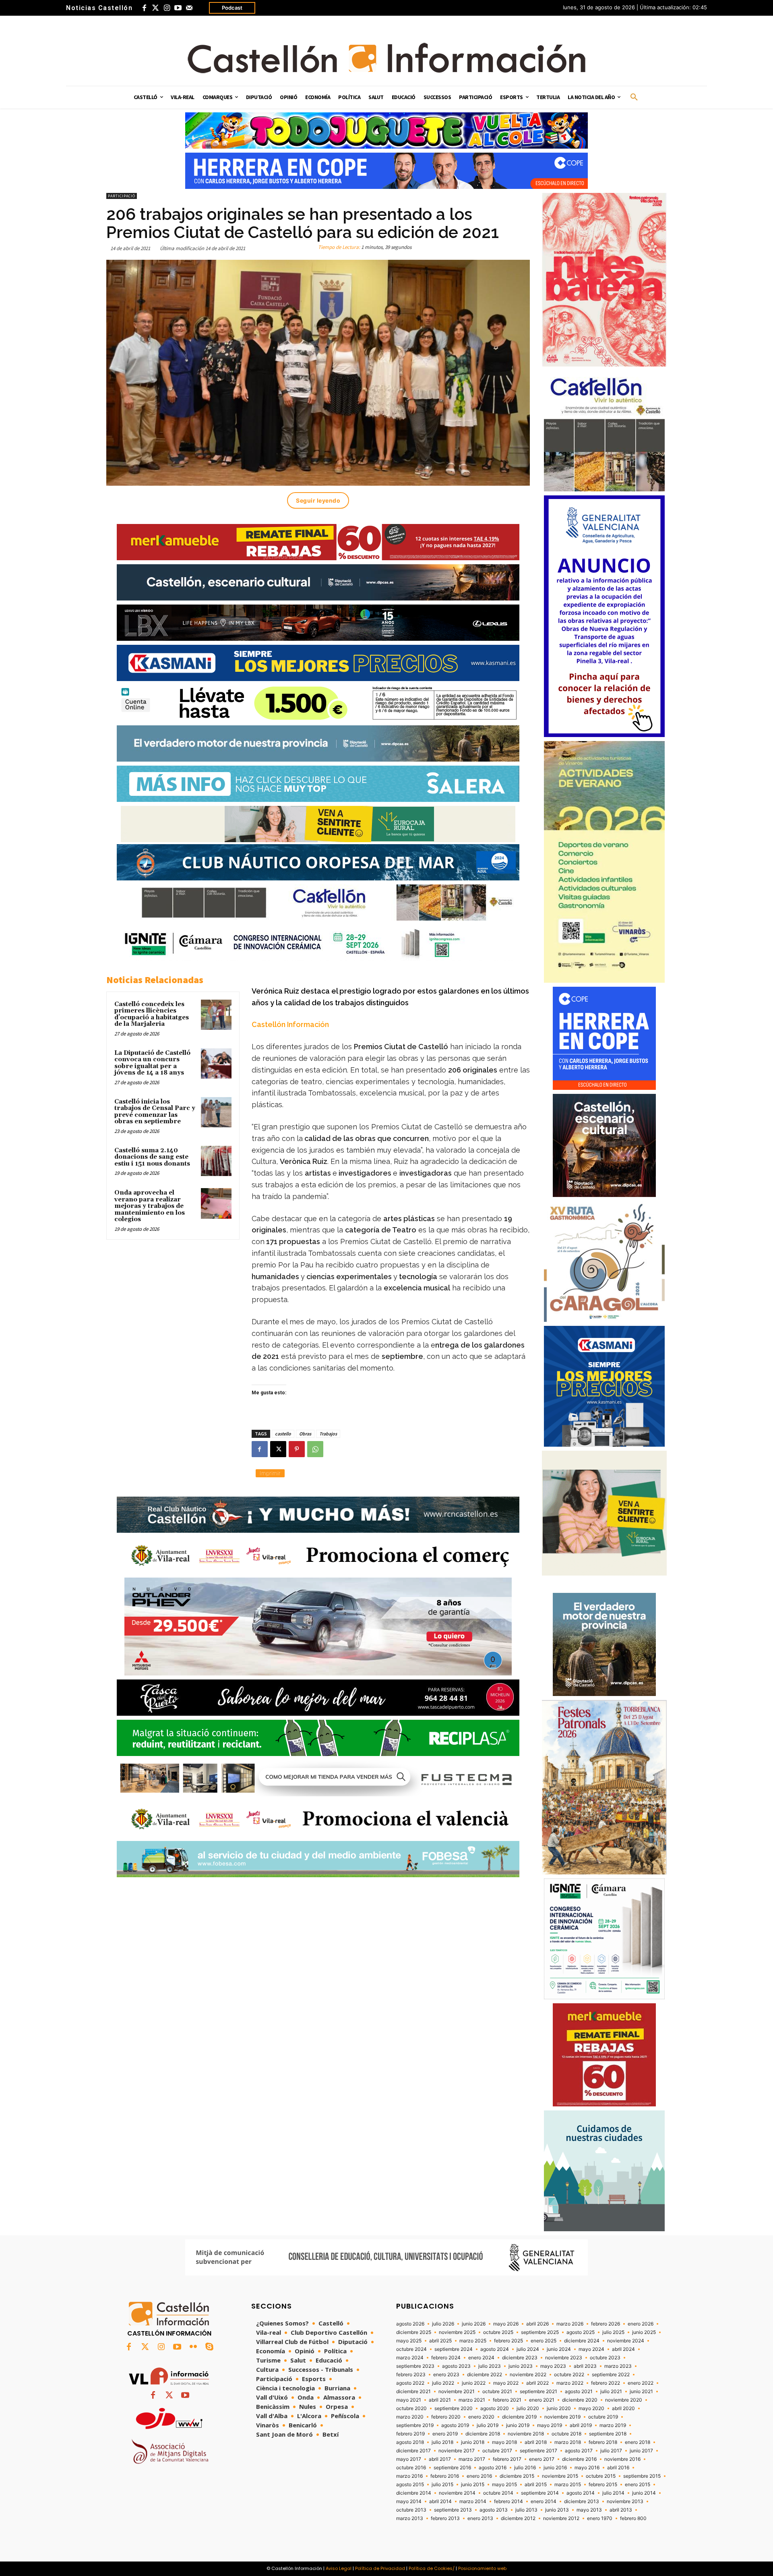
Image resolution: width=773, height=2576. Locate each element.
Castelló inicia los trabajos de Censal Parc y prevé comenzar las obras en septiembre (155, 1112)
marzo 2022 (570, 2383)
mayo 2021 (409, 2400)
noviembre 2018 (526, 2434)
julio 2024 (528, 2349)
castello (283, 1434)
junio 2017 (641, 2451)
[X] (278, 1449)
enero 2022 (641, 2383)
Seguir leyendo (318, 500)
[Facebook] (144, 8)
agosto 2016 (493, 2468)
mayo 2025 (409, 2341)
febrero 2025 (508, 2341)
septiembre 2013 (453, 2510)
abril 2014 (440, 2501)
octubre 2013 (411, 2510)
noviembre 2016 (622, 2459)
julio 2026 (443, 2324)
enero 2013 (480, 2518)
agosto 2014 (581, 2493)
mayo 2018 (504, 2442)
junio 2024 (559, 2349)
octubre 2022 (569, 2375)
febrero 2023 (411, 2375)
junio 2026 (474, 2324)
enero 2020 (481, 2417)
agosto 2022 (410, 2383)
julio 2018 (442, 2442)
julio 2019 (488, 2425)
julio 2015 (442, 2485)
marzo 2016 (409, 2476)
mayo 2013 (589, 2510)
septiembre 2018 (608, 2434)
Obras (305, 1434)
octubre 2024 (411, 2349)
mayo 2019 (550, 2425)
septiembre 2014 (540, 2493)
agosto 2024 (495, 2349)
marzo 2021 (472, 2400)
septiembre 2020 (454, 2408)
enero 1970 (600, 2518)
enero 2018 (638, 2442)
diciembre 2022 (485, 2375)
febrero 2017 (507, 2459)
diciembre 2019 (519, 2417)
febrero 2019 (410, 2434)
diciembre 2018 (483, 2434)
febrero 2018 (603, 2442)
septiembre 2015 (642, 2476)
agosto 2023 (456, 2366)
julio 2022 (443, 2383)
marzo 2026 (570, 2324)
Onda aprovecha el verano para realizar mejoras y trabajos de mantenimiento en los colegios (150, 1206)
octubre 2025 (498, 2332)
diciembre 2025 (414, 2332)
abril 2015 (536, 2485)
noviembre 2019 (562, 2417)
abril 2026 (537, 2324)
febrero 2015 (603, 2485)
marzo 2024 (410, 2358)
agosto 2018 (410, 2442)
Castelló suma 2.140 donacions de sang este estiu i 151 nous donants (152, 1157)
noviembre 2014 (457, 2493)
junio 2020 (559, 2408)
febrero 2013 (445, 2518)
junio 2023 (521, 2366)
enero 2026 (641, 2324)
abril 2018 (536, 2442)
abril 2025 (440, 2341)
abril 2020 (623, 2408)
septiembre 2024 (454, 2349)
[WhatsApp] (315, 1449)
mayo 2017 (409, 2459)
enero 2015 (638, 2485)
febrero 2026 (606, 2324)
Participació (122, 196)
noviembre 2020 (624, 2400)
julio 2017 (611, 2451)
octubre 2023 (605, 2358)
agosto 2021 (579, 2392)
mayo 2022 (506, 2383)
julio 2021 (611, 2392)
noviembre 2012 (561, 2518)
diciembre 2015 (517, 2476)
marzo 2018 (568, 2442)
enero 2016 (479, 2476)
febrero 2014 (508, 2501)
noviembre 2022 (528, 2375)
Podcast (232, 8)
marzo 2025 (473, 2341)
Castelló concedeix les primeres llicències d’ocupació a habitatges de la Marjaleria (152, 1014)
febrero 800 (633, 2518)
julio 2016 (525, 2468)
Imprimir (270, 1473)
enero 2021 (542, 2400)
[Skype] (209, 2347)
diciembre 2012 (518, 2518)
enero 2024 (481, 2358)
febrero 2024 (446, 2358)
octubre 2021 (497, 2392)
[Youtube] (178, 8)
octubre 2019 (603, 2417)
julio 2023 (490, 2366)
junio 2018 (473, 2442)
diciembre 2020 (580, 2400)
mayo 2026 (506, 2324)
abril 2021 (440, 2400)
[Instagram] (167, 8)
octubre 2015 (601, 2476)
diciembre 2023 (520, 2358)
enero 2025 (544, 2341)
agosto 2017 (579, 2451)
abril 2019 (581, 2425)
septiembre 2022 (611, 2375)
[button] (634, 97)
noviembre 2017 (457, 2451)
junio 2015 (473, 2485)
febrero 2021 (507, 2400)
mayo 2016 (587, 2468)
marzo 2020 (410, 2417)
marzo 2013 (410, 2518)
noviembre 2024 (626, 2341)
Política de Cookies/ (432, 2568)
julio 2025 (613, 2332)
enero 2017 (542, 2459)
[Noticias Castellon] (386, 58)
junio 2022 (474, 2383)
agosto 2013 (494, 2510)
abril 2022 (537, 2383)
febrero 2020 (446, 2417)
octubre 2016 (411, 2468)
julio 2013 (526, 2510)
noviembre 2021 (457, 2392)
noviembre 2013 (625, 2501)
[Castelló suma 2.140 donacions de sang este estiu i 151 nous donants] (216, 1161)
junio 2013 (557, 2510)
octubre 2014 (498, 2493)
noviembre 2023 (564, 2358)
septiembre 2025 (540, 2332)
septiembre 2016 (452, 2468)
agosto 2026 (410, 2324)
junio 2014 (644, 2493)
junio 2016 (555, 2468)
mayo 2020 (591, 2408)
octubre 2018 (566, 2434)
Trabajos (328, 1434)
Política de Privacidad (380, 2568)
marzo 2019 (613, 2425)
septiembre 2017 (538, 2451)
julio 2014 (613, 2493)
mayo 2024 (591, 2349)
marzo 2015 (568, 2485)
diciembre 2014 (414, 2493)
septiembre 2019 (415, 2425)
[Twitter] (155, 8)
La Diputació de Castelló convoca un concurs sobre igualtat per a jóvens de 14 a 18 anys (152, 1063)
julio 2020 (528, 2408)
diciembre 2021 (413, 2392)
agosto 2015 (410, 2485)
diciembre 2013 (582, 2501)
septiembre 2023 (415, 2366)
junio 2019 (518, 2425)
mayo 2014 (409, 2501)
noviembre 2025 (457, 2332)
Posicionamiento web (482, 2568)
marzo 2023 (618, 2366)
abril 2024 (623, 2349)
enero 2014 (544, 2501)
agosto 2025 (581, 2332)
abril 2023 (585, 2366)
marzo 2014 (473, 2501)
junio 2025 (644, 2332)
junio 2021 (641, 2392)
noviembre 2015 (560, 2476)
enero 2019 (445, 2434)
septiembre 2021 (538, 2392)
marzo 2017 (472, 2459)
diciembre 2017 (413, 2451)
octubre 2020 (411, 2408)
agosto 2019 (455, 2425)
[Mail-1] (189, 8)
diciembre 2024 (582, 2341)
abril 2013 (621, 2510)
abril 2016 (618, 2468)
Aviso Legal (339, 2568)
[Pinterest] (297, 1449)
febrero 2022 (606, 2383)
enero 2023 (446, 2375)
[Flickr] (193, 2347)
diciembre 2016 (579, 2459)
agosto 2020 (495, 2408)
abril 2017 (440, 2459)
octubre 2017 (497, 2451)
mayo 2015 (504, 2485)
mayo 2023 (553, 2366)
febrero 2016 (445, 2476)
